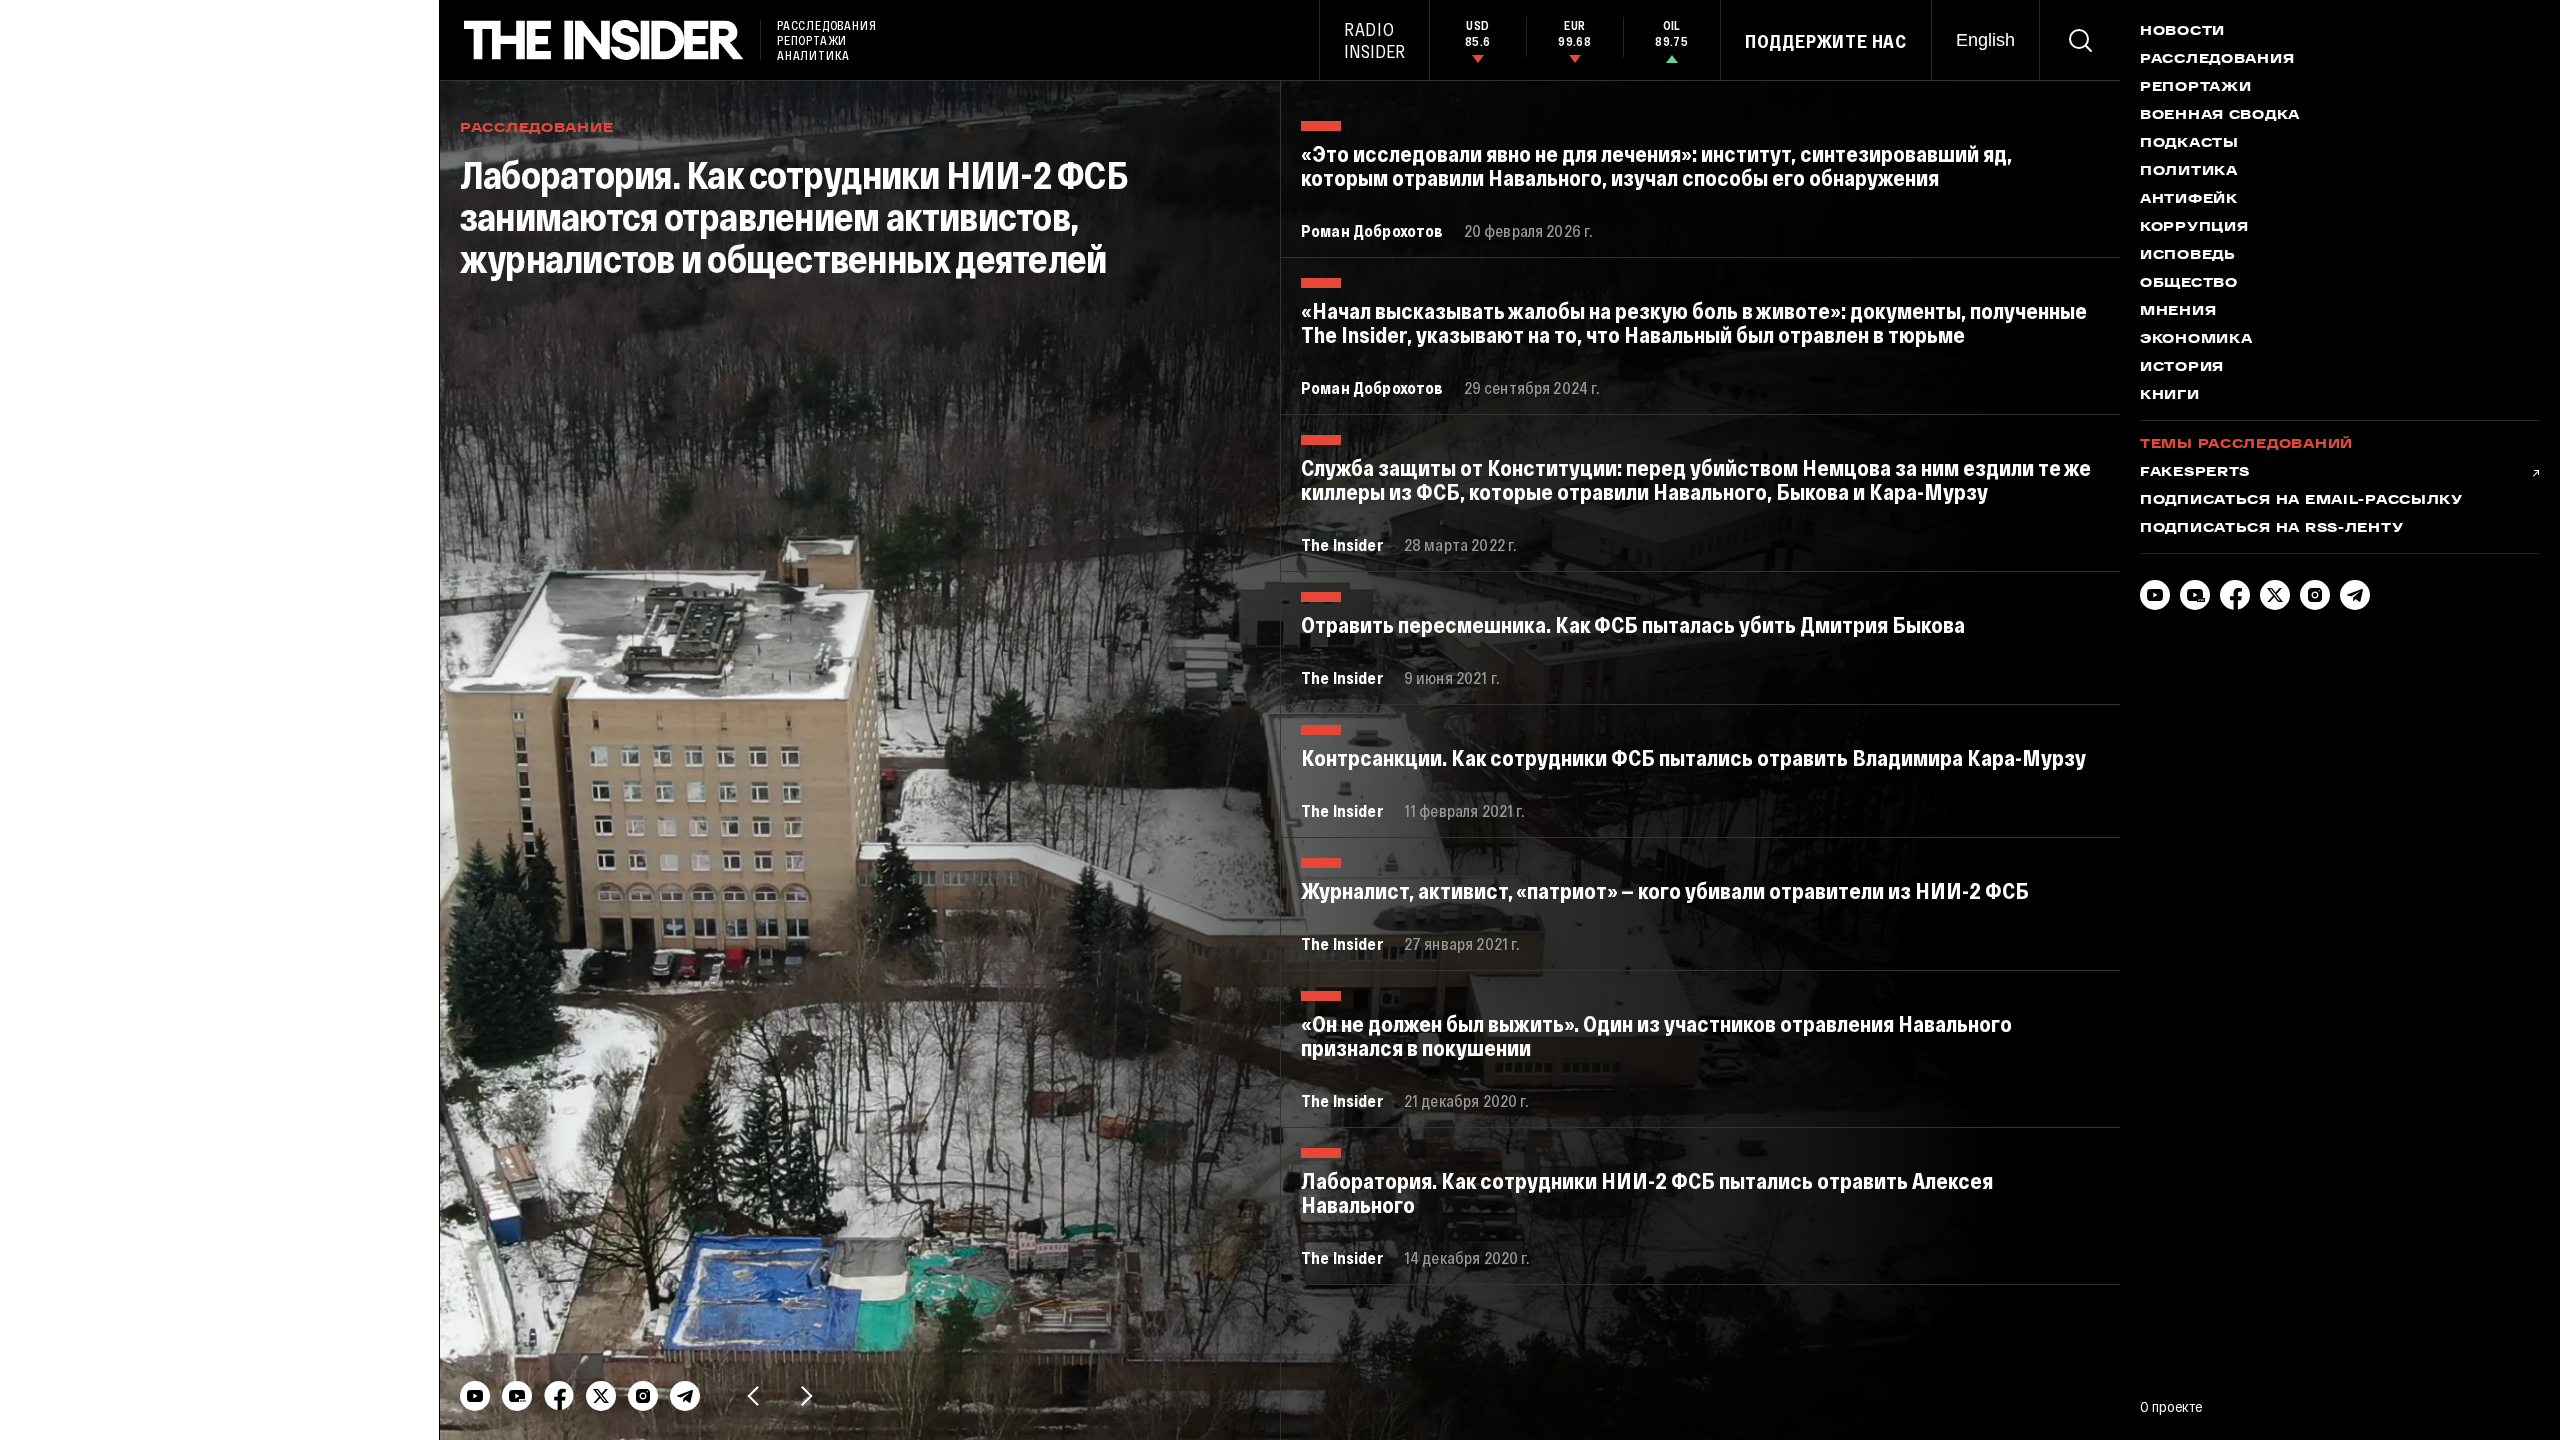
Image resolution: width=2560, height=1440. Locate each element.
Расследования (2217, 60)
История (2182, 368)
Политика (2189, 172)
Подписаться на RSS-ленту (2271, 529)
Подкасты (2189, 144)
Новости (2182, 32)
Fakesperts (2195, 473)
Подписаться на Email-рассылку (2301, 501)
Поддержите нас (1826, 41)
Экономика (2196, 340)
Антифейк (2189, 200)
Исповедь (2188, 256)
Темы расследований (2246, 445)
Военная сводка (2220, 116)
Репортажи (2195, 88)
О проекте (2171, 1406)
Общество (2189, 284)
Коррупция (2194, 228)
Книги (2170, 396)
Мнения (2178, 312)
